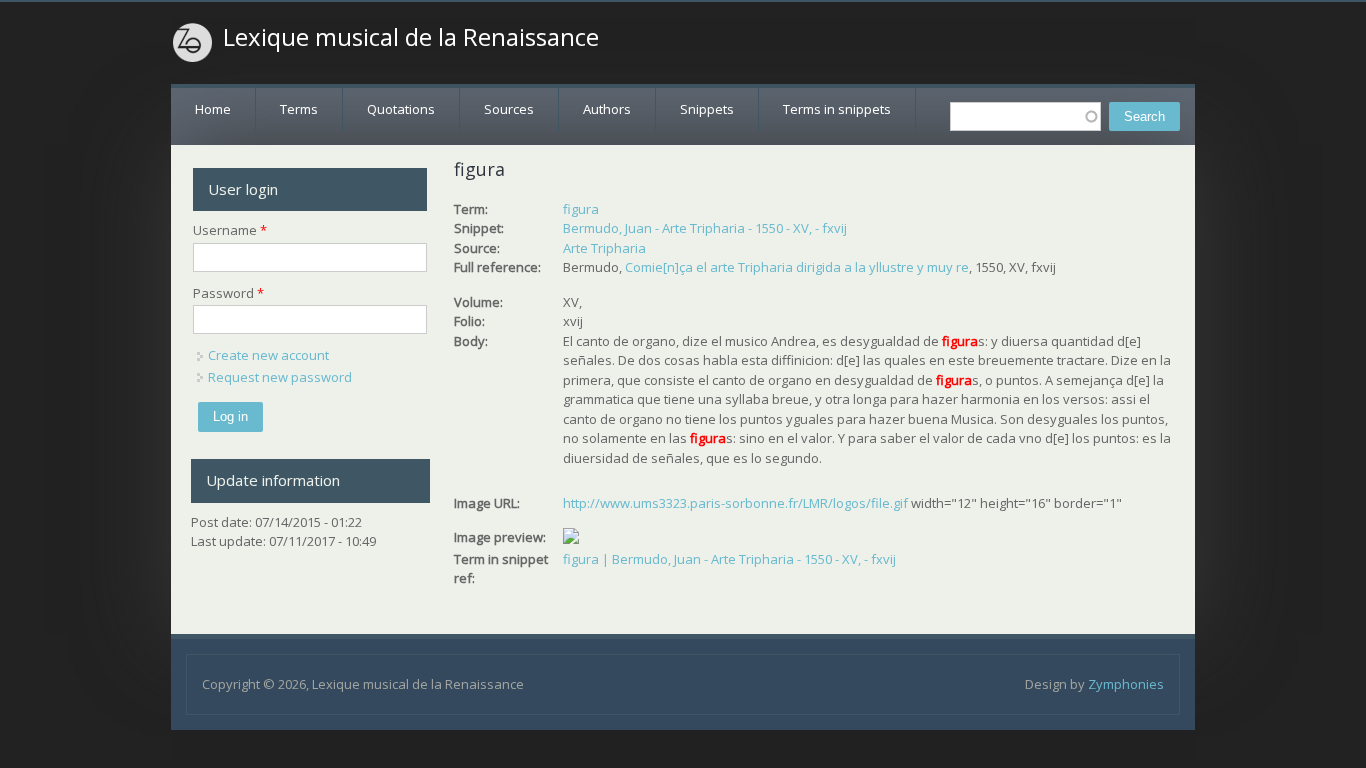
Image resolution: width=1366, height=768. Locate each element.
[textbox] (1025, 116)
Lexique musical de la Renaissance (411, 37)
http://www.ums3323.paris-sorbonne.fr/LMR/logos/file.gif (735, 503)
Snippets (707, 109)
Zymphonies (1126, 684)
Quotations (401, 109)
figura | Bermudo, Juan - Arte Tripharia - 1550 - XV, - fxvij (729, 559)
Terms (299, 109)
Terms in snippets (837, 109)
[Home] (193, 43)
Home (213, 109)
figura (581, 209)
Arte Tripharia (604, 248)
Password (228, 293)
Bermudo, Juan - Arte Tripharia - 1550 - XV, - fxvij (705, 228)
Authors (607, 109)
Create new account (268, 355)
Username (230, 230)
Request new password (280, 377)
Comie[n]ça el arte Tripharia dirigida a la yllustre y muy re (797, 267)
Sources (509, 109)
